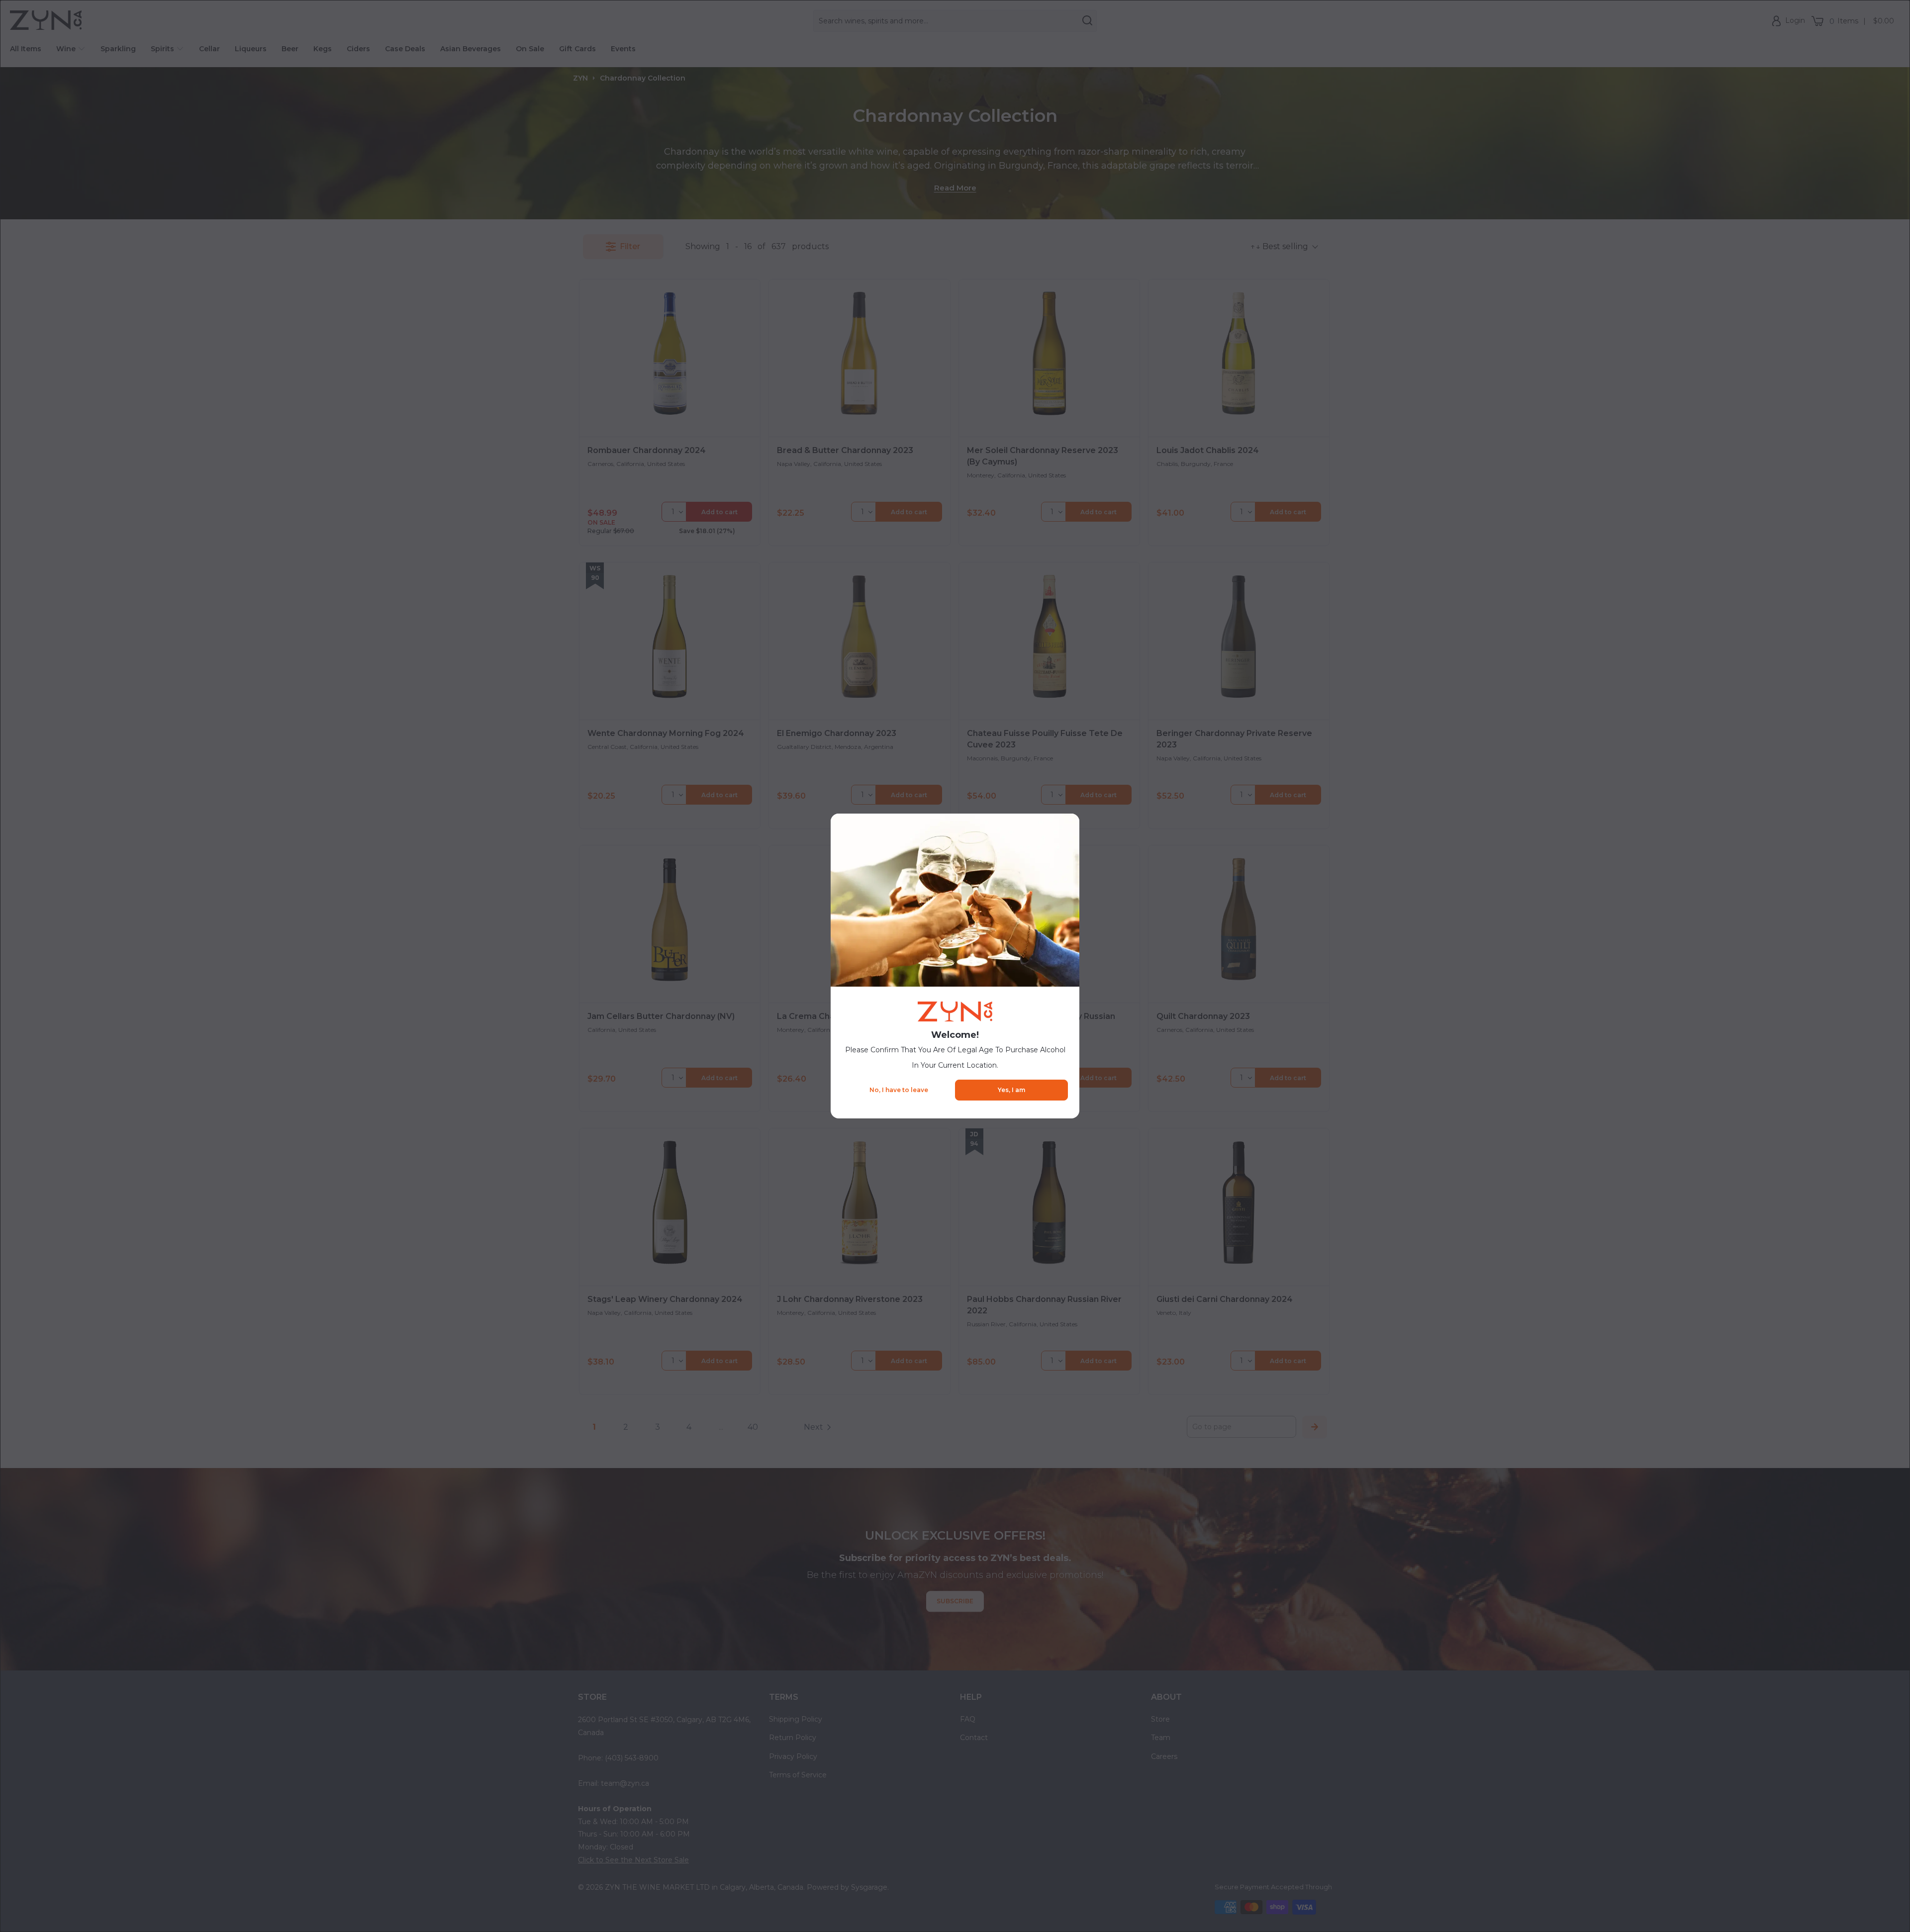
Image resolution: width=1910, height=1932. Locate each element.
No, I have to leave (899, 1090)
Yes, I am (1011, 1090)
